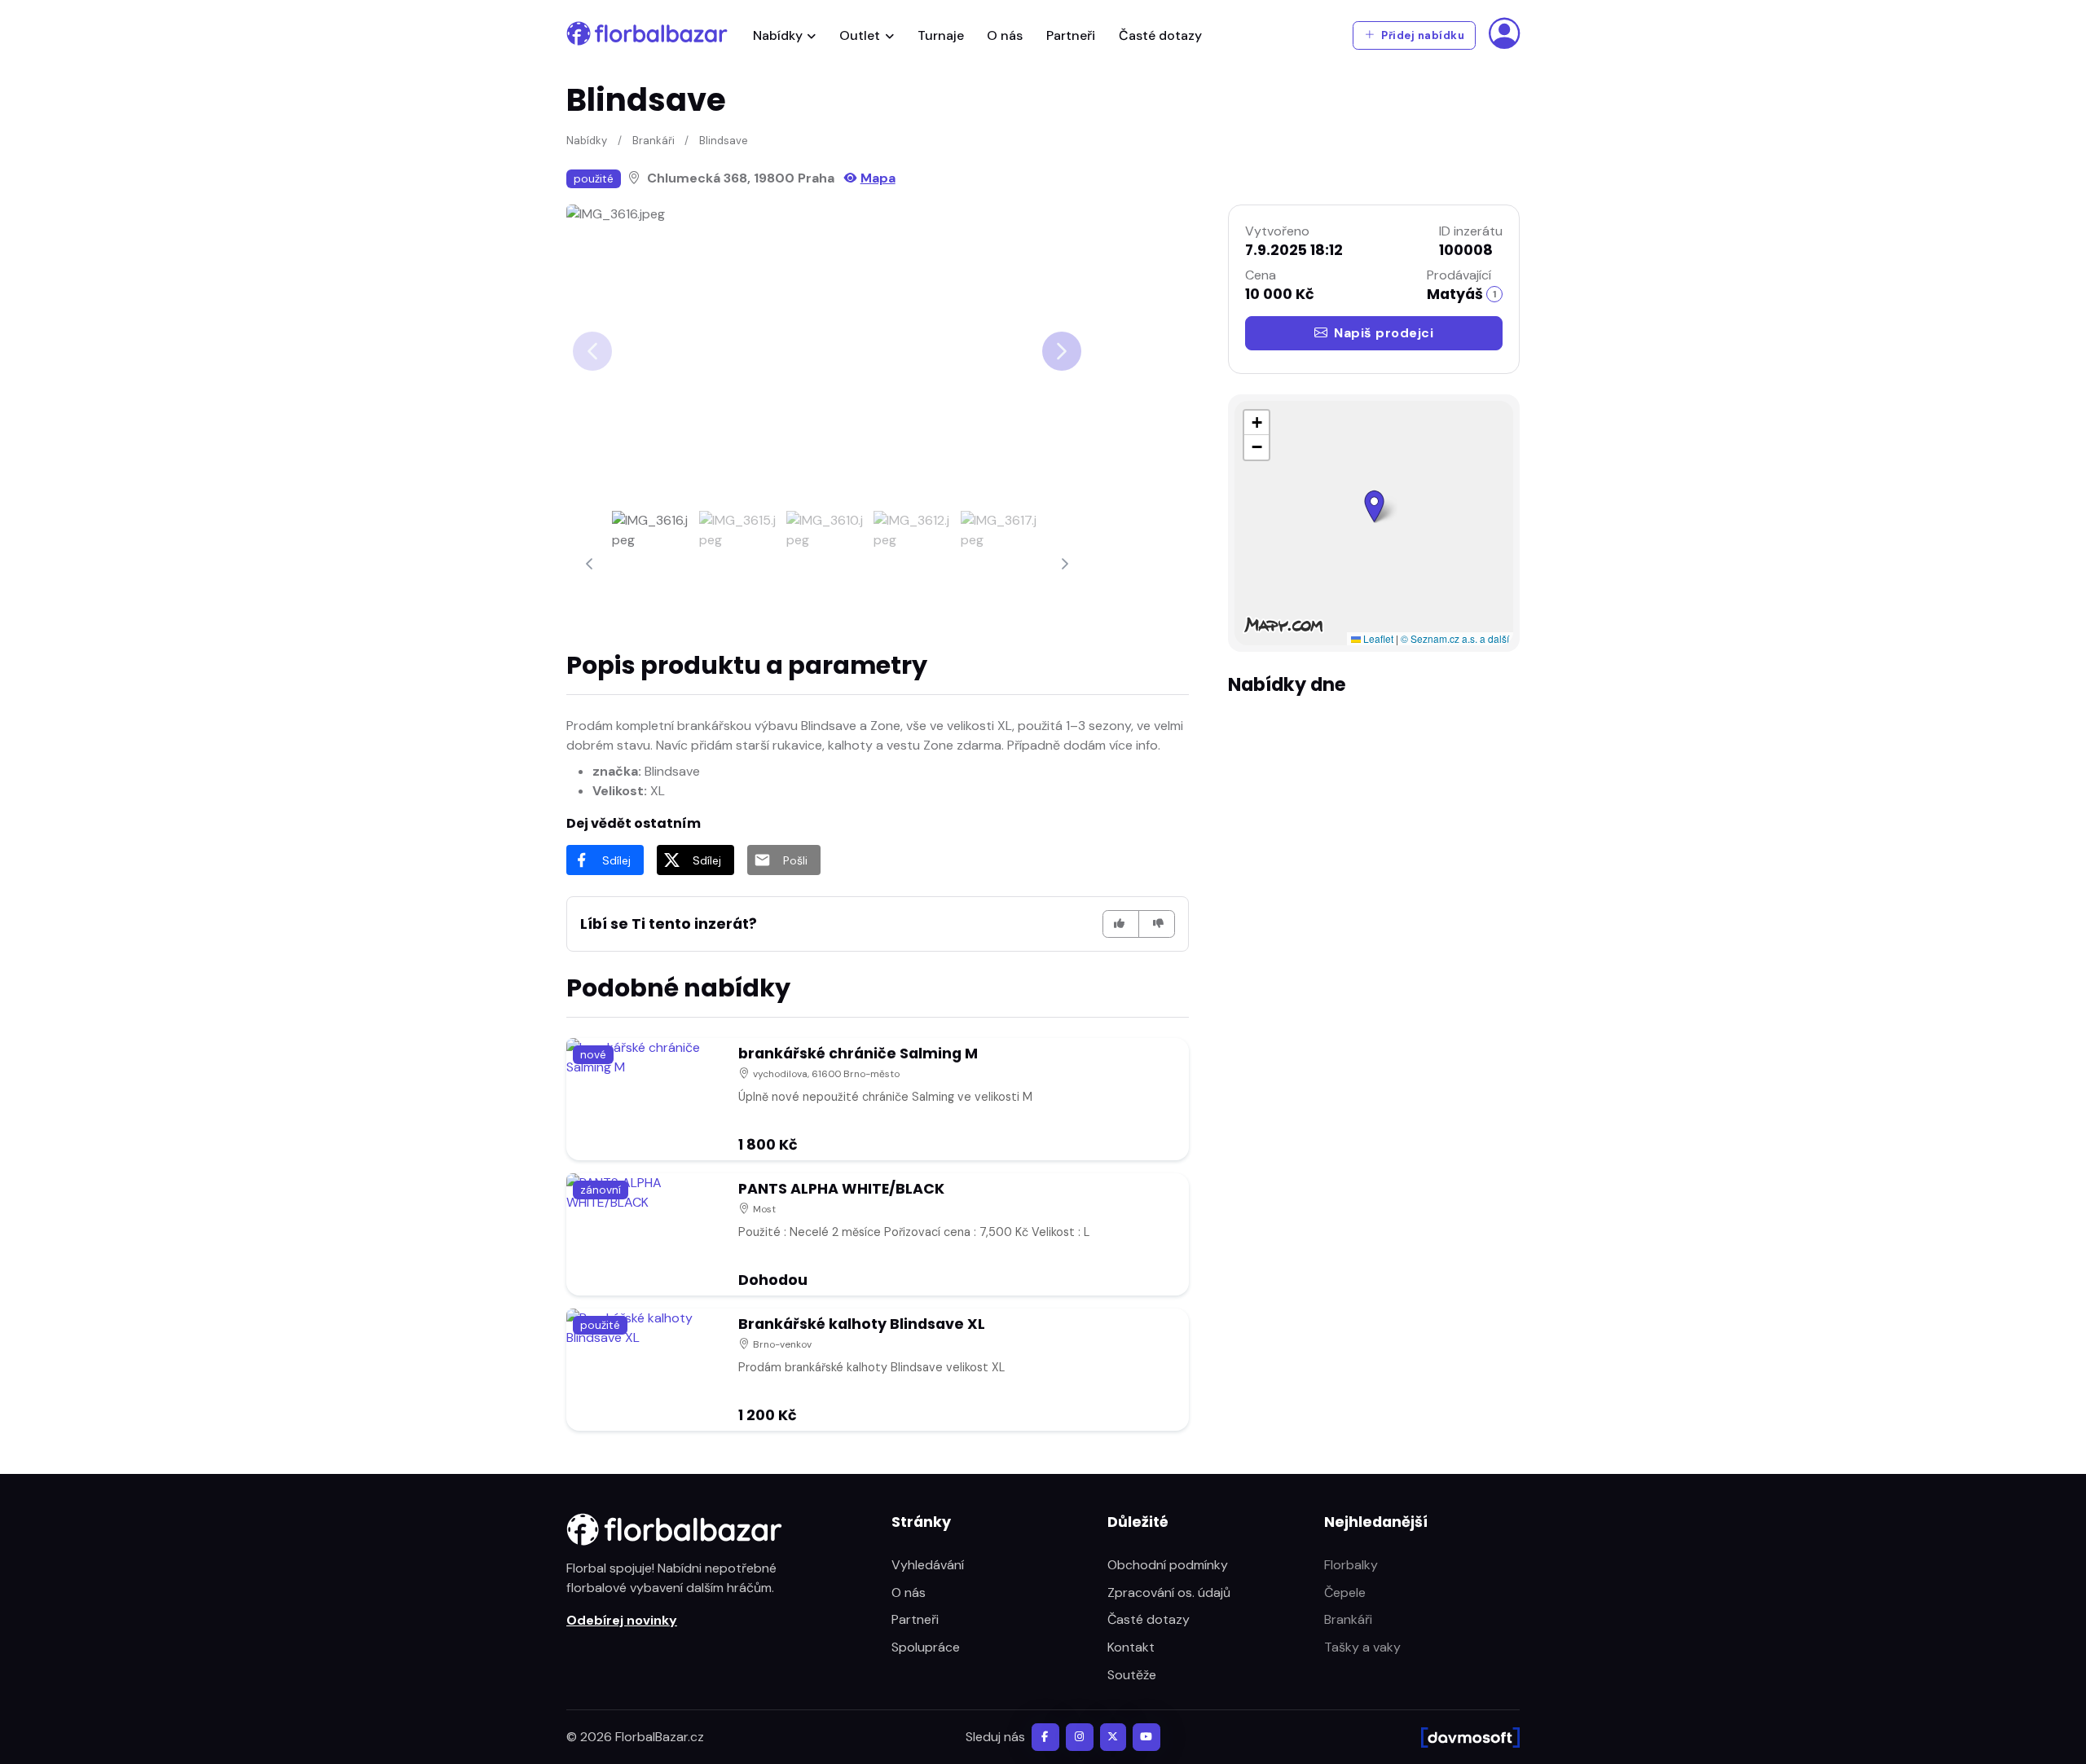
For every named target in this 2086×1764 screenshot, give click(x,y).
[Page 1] (653, 564)
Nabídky (778, 35)
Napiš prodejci (1384, 333)
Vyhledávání (928, 1565)
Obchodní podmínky (1168, 1565)
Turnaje (941, 35)
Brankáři (654, 141)
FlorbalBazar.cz (660, 1737)
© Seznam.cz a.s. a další (1455, 638)
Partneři (1071, 35)
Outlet (860, 35)
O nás (1005, 35)
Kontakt (1131, 1647)
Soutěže (1132, 1675)
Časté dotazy (1160, 35)
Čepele (1345, 1592)
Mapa (878, 178)
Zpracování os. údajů (1169, 1592)
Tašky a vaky (1362, 1647)
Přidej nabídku (1422, 35)
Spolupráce (926, 1647)
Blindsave (724, 141)
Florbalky (1351, 1565)
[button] (1374, 506)
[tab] (652, 564)
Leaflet (1377, 638)
